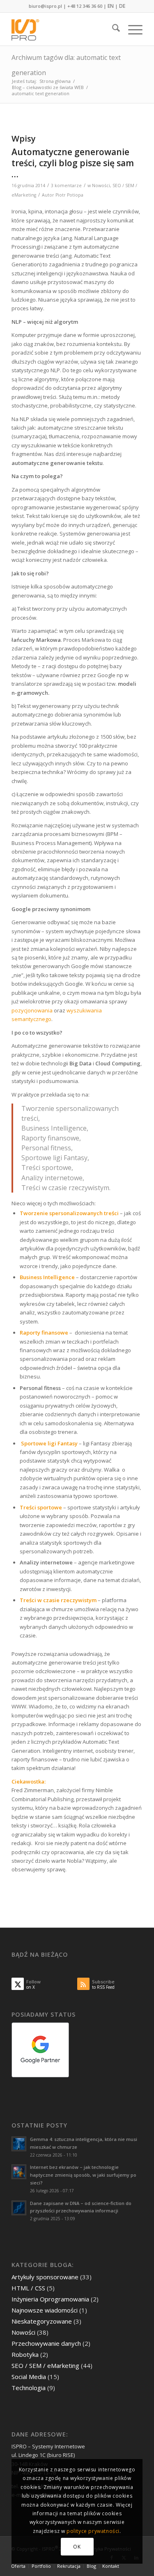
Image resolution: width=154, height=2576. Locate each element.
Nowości (101, 185)
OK (77, 2547)
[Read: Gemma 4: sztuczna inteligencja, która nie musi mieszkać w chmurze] (19, 2144)
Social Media (29, 2377)
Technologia (29, 2388)
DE (122, 6)
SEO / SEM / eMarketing (45, 2365)
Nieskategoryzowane (42, 2321)
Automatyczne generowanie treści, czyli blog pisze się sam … (73, 163)
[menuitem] (112, 29)
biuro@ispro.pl (45, 6)
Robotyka (25, 2354)
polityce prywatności (93, 2531)
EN (111, 6)
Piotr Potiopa (69, 195)
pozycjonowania (32, 1010)
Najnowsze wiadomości (45, 2310)
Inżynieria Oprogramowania (50, 2299)
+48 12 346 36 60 (85, 6)
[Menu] (131, 29)
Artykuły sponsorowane (45, 2277)
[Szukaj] (112, 29)
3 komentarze (66, 185)
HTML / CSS (28, 2288)
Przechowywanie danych (46, 2343)
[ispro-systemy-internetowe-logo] (64, 29)
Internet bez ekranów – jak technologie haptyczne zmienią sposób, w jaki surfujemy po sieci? (83, 2175)
